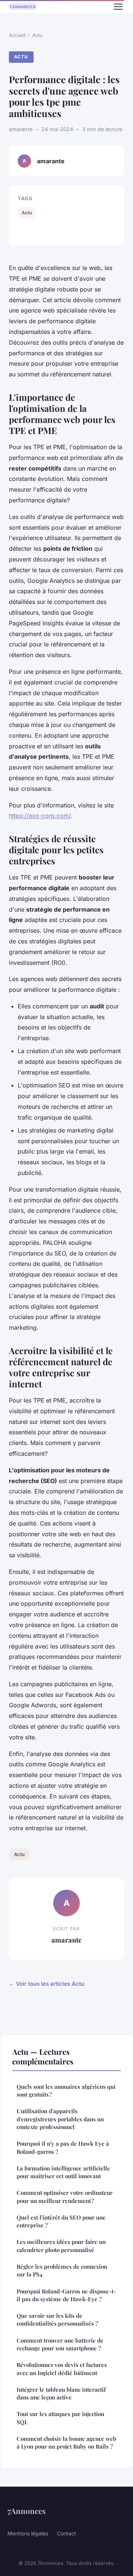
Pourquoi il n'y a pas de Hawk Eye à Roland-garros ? (63, 2147)
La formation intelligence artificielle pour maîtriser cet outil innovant (63, 2172)
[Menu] (118, 7)
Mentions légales (28, 2533)
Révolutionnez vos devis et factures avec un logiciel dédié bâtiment (62, 2369)
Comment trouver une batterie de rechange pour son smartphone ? (60, 2344)
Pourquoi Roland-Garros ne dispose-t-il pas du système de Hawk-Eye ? (66, 2295)
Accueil (17, 35)
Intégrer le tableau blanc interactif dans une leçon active (61, 2393)
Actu (37, 35)
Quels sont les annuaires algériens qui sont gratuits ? (66, 2090)
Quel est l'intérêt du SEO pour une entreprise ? (61, 2221)
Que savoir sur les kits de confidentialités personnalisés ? (57, 2319)
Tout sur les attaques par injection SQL (60, 2418)
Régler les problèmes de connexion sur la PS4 (62, 2270)
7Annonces (27, 2511)
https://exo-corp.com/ (40, 816)
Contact (66, 2533)
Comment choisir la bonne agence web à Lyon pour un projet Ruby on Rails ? (66, 2442)
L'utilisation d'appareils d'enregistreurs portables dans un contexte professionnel (60, 2119)
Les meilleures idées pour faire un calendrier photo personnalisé (61, 2246)
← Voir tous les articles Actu (47, 1984)
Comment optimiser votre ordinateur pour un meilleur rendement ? (65, 2196)
